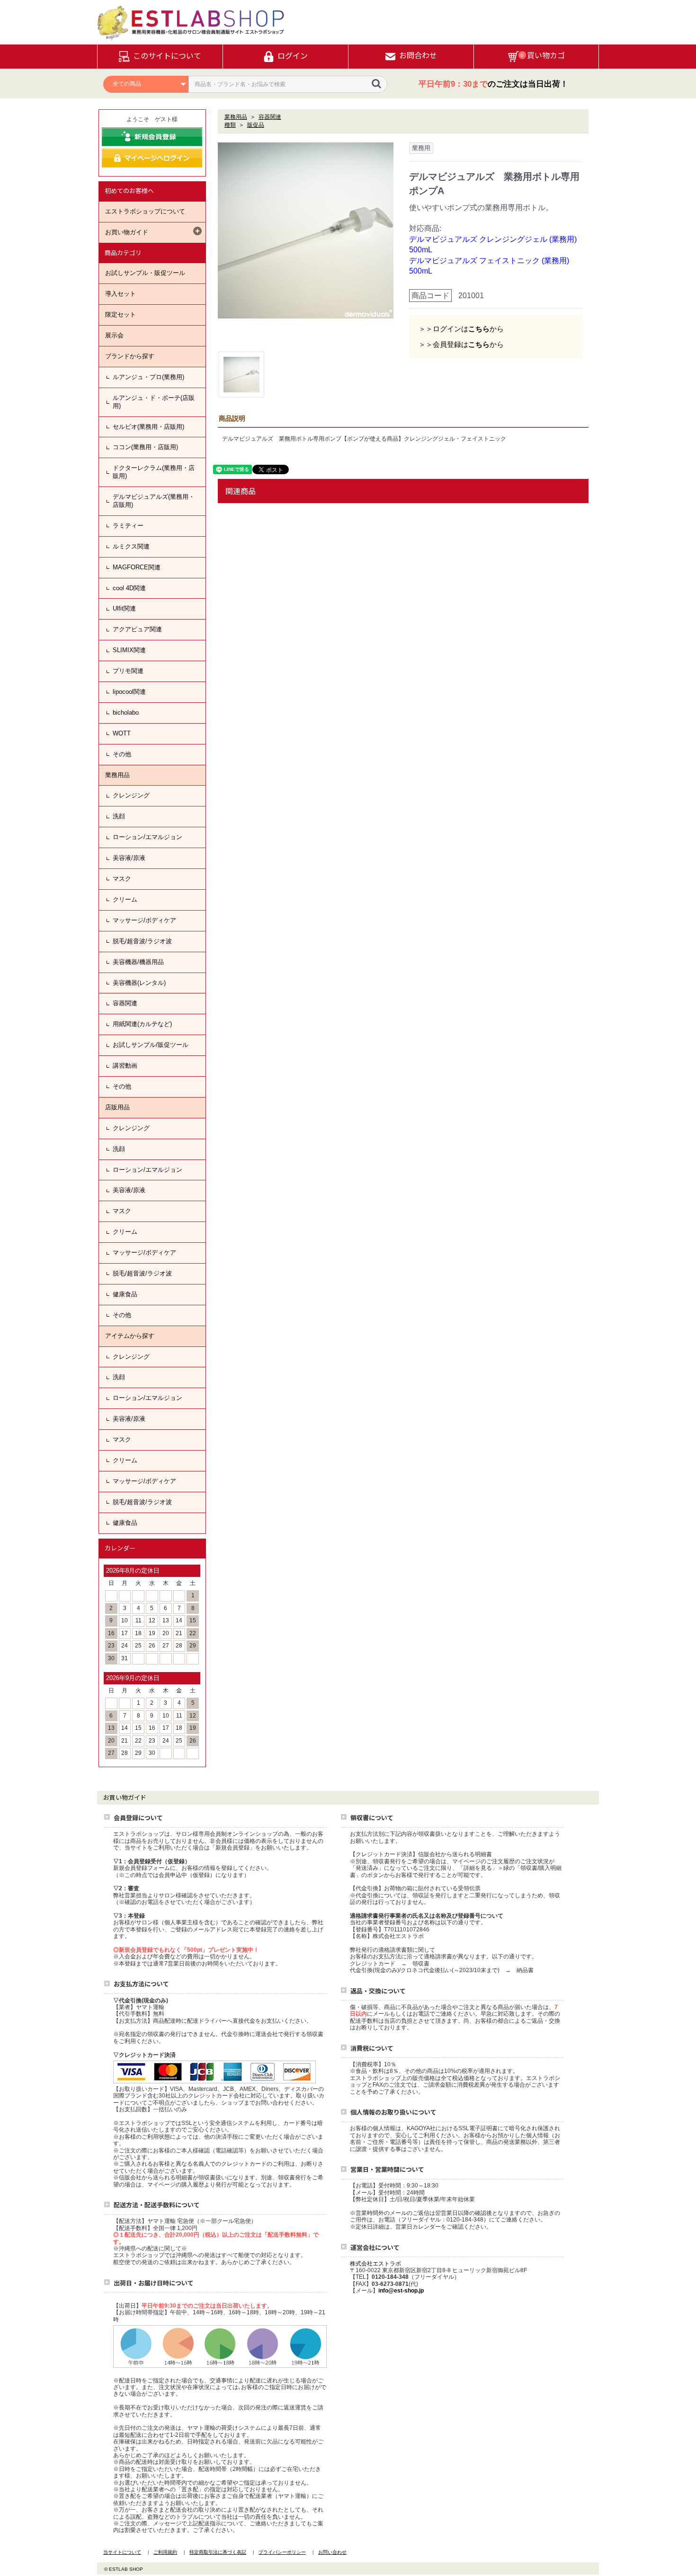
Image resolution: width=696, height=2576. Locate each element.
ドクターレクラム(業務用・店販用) (154, 472)
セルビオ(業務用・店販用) (148, 427)
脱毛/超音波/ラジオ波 (142, 941)
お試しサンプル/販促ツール (151, 1045)
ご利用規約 (165, 2552)
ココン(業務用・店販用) (145, 447)
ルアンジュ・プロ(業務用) (148, 377)
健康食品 (125, 1294)
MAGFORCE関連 (137, 567)
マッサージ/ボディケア (144, 920)
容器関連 (125, 1003)
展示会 (114, 335)
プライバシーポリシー (282, 2552)
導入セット (120, 294)
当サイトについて (122, 2552)
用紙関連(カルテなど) (142, 1024)
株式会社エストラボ (375, 2264)
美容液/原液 (129, 858)
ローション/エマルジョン (147, 837)
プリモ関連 (128, 671)
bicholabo (126, 713)
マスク (122, 879)
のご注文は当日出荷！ (493, 84)
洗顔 (119, 816)
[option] (306, 230)
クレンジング (131, 795)
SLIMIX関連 (129, 650)
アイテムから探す (130, 1336)
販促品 (256, 125)
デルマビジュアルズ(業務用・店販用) (154, 501)
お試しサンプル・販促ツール (145, 273)
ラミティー (128, 526)
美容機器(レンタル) (139, 983)
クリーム (125, 899)
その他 (122, 754)
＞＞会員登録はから (461, 344)
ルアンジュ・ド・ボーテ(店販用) (154, 402)
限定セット (120, 314)
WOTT (122, 733)
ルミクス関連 (131, 546)
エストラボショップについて (145, 211)
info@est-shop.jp (401, 2291)
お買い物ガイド (127, 232)
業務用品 (117, 775)
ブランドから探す (130, 356)
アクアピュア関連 (137, 629)
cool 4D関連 (129, 588)
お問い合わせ (332, 2552)
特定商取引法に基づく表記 (218, 2552)
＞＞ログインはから (461, 329)
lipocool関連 (129, 692)
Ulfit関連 (124, 608)
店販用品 (117, 1107)
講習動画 (125, 1066)
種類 (230, 125)
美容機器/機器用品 (138, 962)
